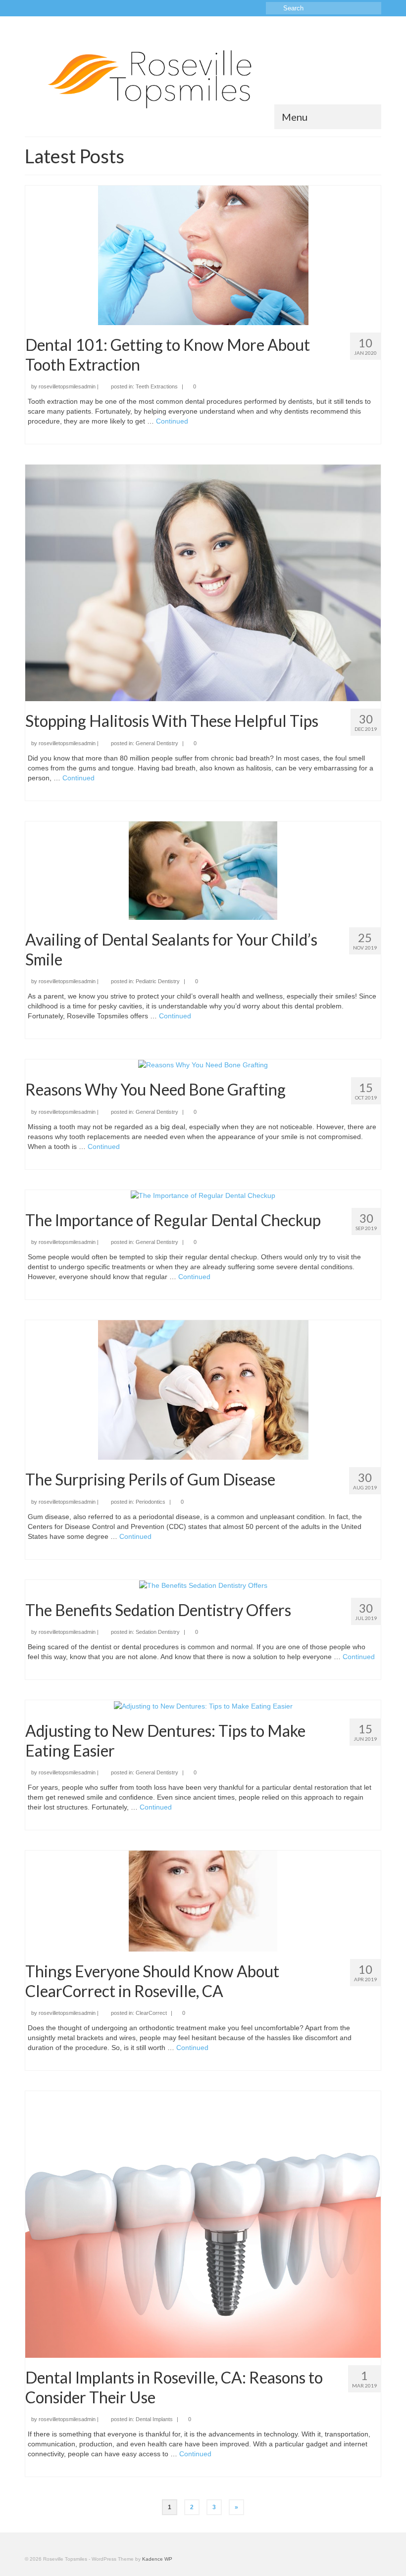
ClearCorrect (151, 2013)
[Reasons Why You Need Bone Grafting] (203, 1064)
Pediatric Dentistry (158, 981)
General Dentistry (157, 743)
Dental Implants (154, 2419)
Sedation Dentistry (158, 1632)
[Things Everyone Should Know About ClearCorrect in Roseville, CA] (203, 1901)
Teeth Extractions (157, 386)
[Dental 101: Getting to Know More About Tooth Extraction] (203, 254)
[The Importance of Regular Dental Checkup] (203, 1195)
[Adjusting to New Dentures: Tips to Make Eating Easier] (203, 1705)
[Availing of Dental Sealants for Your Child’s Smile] (203, 870)
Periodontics (151, 1502)
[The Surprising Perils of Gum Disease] (203, 1389)
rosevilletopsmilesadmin (67, 386)
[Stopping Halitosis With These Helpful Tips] (203, 582)
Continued (172, 421)
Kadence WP (157, 2559)
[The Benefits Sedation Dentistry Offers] (203, 1585)
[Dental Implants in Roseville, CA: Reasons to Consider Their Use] (203, 2224)
